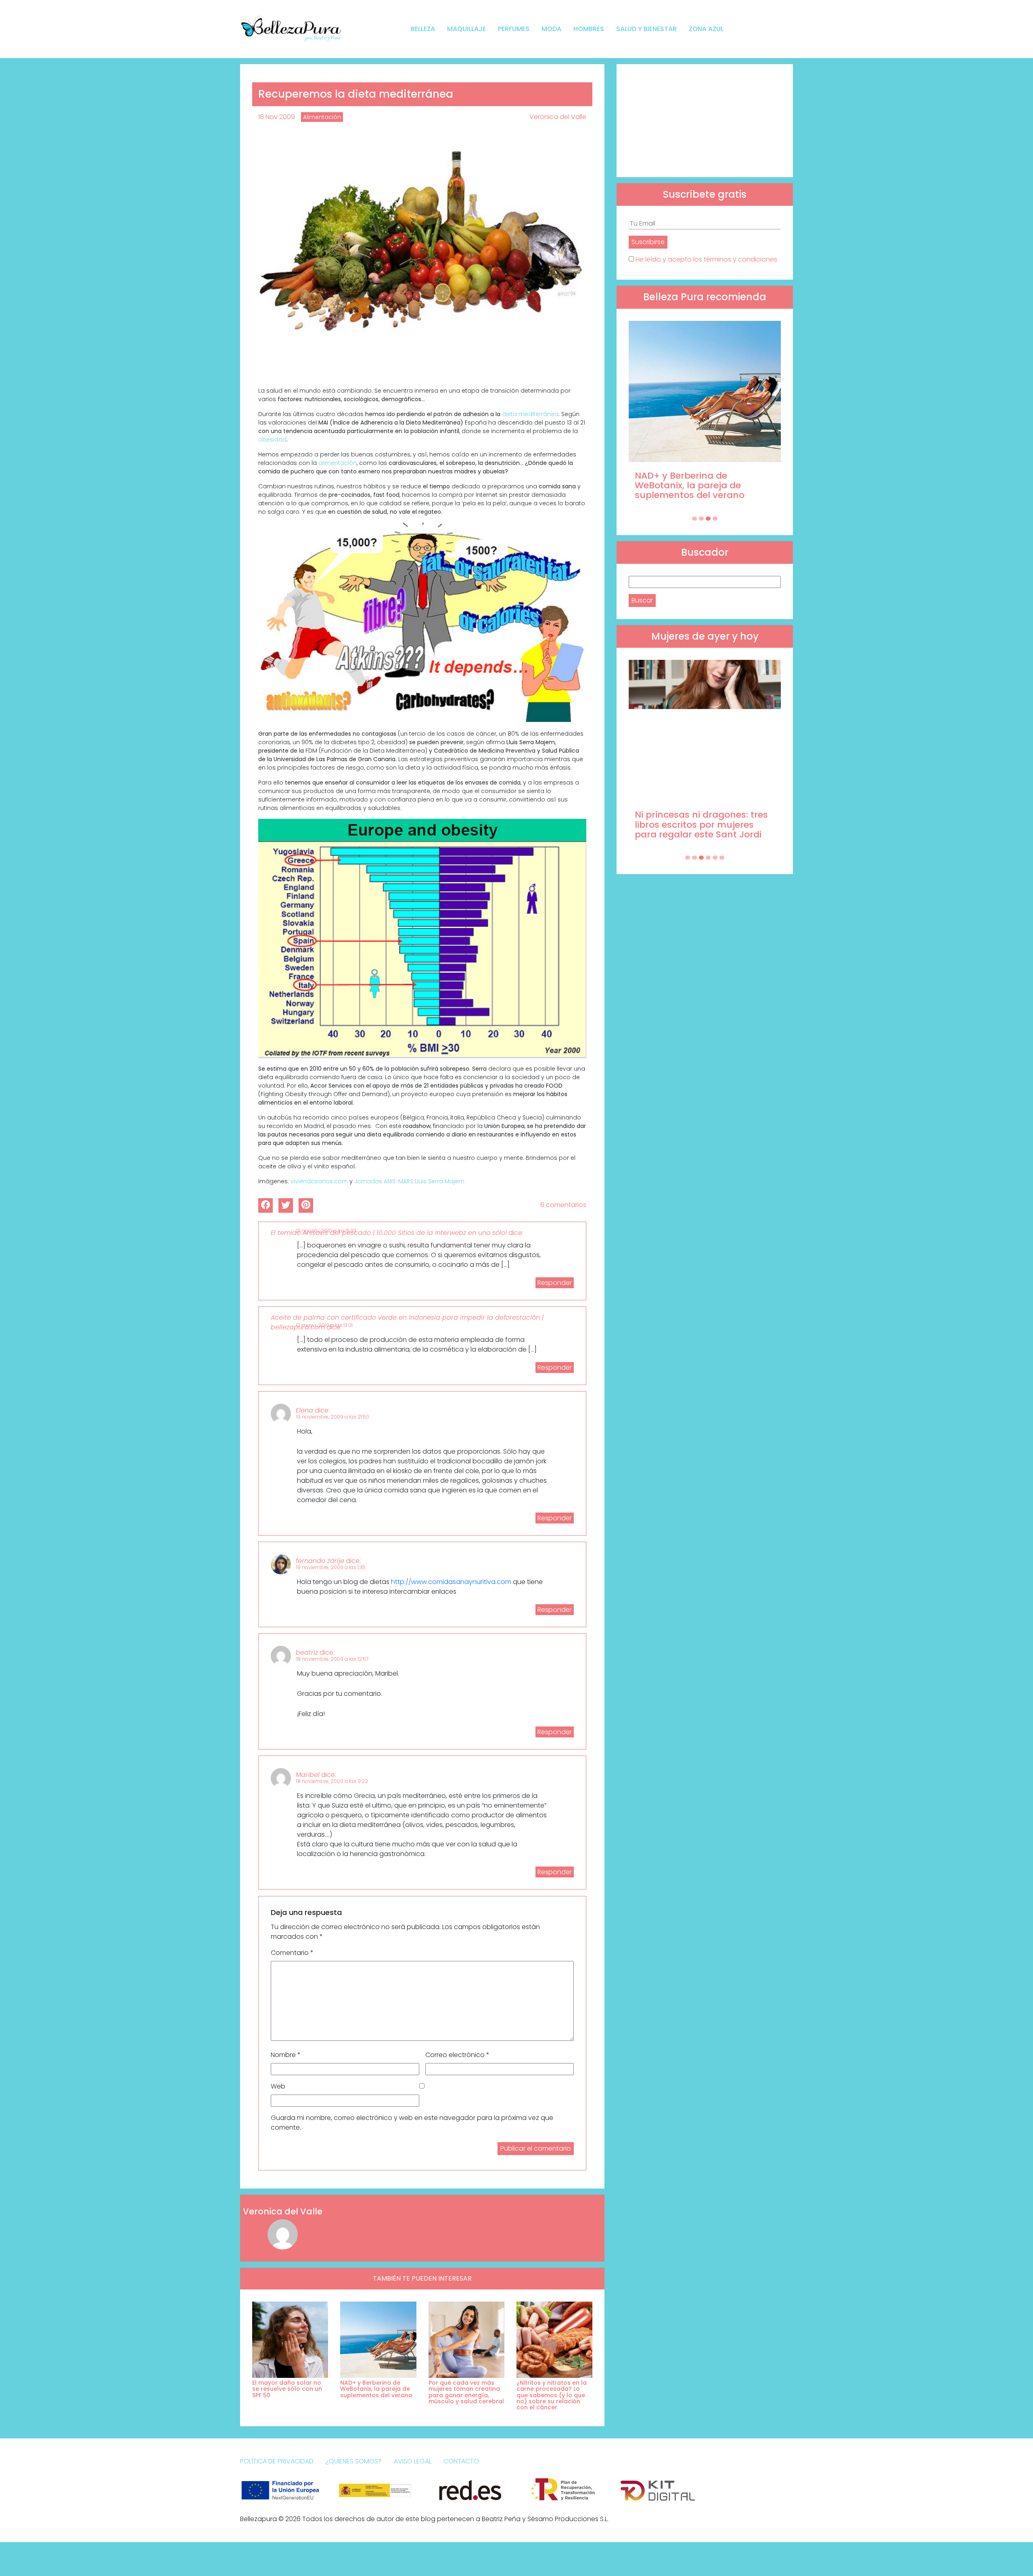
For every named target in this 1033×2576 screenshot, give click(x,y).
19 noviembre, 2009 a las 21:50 (333, 1417)
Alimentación (322, 117)
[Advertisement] (705, 121)
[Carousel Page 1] (694, 519)
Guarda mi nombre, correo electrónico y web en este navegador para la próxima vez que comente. (412, 2123)
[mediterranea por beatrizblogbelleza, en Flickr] (422, 257)
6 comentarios (563, 1205)
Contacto (461, 2461)
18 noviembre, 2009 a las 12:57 (332, 1659)
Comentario (292, 1953)
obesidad (272, 439)
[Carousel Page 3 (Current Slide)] (708, 519)
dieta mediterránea (530, 414)
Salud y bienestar (646, 29)
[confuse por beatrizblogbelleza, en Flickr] (422, 622)
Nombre (286, 2055)
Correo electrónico (457, 2055)
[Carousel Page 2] (701, 519)
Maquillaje (466, 29)
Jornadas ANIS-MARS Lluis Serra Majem (409, 1181)
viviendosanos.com (319, 1181)
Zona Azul (706, 29)
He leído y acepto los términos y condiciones (706, 259)
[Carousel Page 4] (715, 519)
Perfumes (514, 29)
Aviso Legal (413, 2461)
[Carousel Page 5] (715, 858)
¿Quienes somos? (354, 2461)
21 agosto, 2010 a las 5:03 (326, 1231)
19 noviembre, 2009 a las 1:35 (331, 1567)
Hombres (589, 29)
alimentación (338, 463)
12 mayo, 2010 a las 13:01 (324, 1325)
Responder (555, 1283)
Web (278, 2086)
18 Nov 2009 (277, 117)
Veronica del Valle (558, 117)
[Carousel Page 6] (722, 858)
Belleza (423, 29)
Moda (551, 29)
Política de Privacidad (277, 2461)
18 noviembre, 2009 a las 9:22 (332, 1781)
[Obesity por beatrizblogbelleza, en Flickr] (422, 938)
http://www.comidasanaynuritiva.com (451, 1582)
